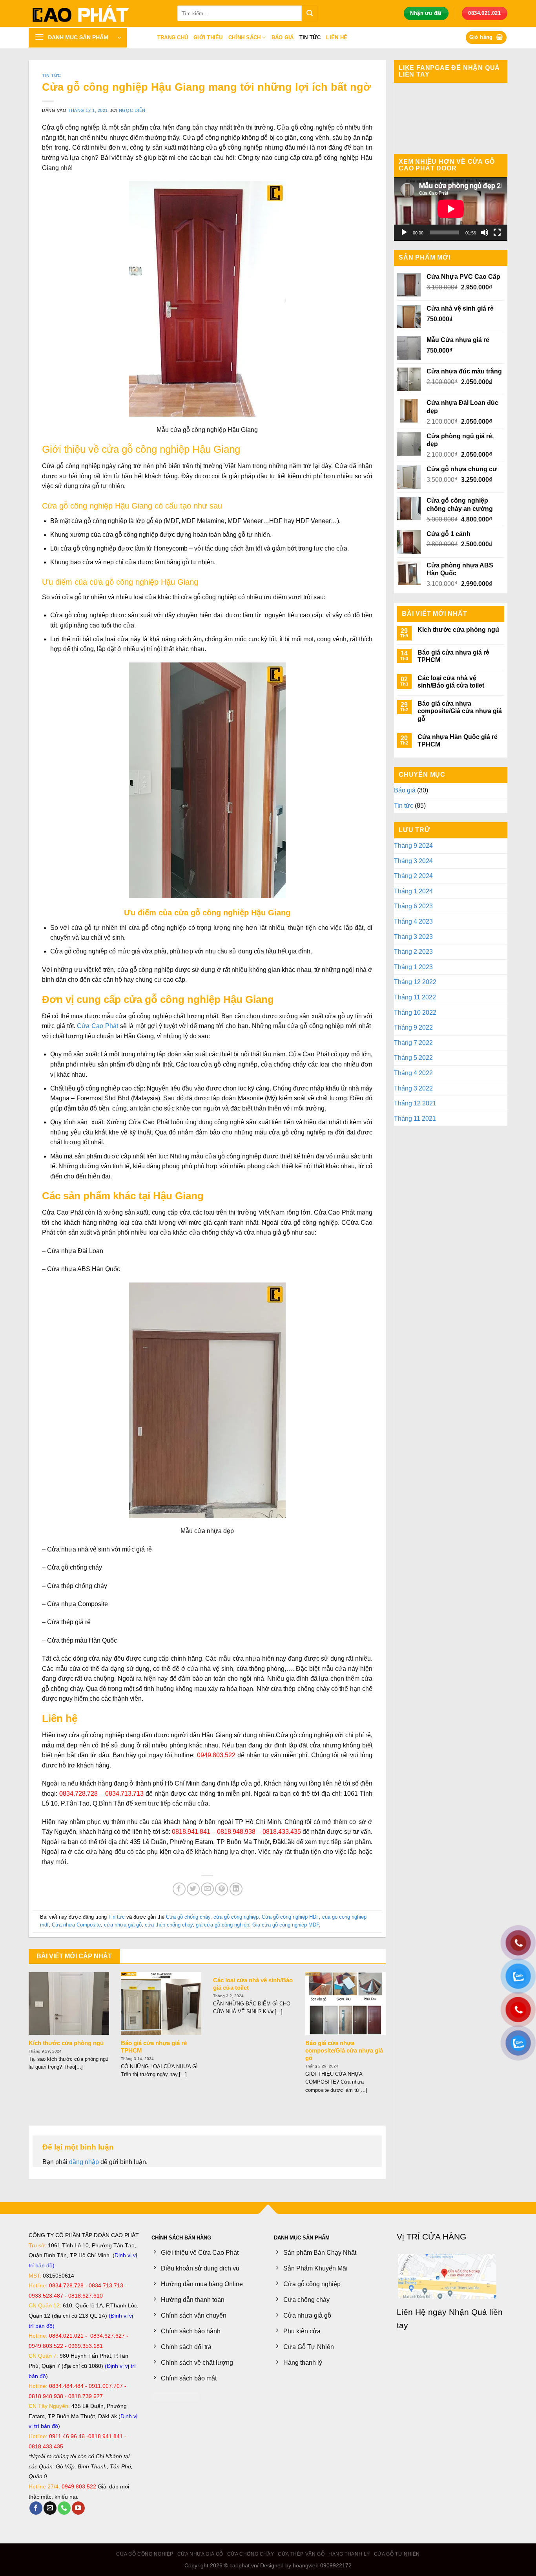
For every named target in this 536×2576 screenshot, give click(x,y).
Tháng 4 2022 (413, 1073)
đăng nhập (84, 2162)
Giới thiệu (208, 38)
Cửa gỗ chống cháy (188, 1917)
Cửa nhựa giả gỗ (200, 2554)
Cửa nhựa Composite (76, 1925)
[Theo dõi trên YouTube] (78, 2508)
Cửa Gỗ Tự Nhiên (397, 2554)
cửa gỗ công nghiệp (236, 1917)
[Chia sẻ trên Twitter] (193, 1889)
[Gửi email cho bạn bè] (207, 1889)
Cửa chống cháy (251, 2554)
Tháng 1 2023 (413, 967)
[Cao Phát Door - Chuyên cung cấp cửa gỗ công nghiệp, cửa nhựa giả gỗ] (97, 13)
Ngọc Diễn (132, 110)
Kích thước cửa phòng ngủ (66, 2043)
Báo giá (283, 38)
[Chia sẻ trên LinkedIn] (236, 1889)
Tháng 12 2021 (415, 1103)
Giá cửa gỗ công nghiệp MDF (286, 1925)
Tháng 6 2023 (413, 906)
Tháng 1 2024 (413, 891)
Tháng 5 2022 (413, 1058)
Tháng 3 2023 (413, 937)
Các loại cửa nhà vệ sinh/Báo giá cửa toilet (253, 1984)
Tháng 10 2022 (415, 1013)
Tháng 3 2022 (413, 1088)
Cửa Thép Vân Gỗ (301, 2554)
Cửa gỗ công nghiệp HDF (290, 1917)
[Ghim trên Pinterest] (222, 1889)
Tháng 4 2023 (413, 921)
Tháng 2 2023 (413, 952)
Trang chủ (173, 38)
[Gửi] (310, 13)
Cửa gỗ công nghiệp (145, 2554)
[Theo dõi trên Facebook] (36, 2508)
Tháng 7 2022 (413, 1043)
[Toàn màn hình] (497, 232)
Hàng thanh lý (349, 2554)
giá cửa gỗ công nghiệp (222, 1925)
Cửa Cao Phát (98, 1026)
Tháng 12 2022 (415, 982)
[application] (451, 209)
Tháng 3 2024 (413, 861)
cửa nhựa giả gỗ (123, 1925)
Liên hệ (337, 38)
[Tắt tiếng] (485, 232)
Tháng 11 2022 (415, 997)
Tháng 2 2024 (413, 876)
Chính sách (245, 38)
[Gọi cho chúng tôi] (64, 2508)
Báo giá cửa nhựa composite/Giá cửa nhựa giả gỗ (344, 2051)
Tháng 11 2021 (415, 1119)
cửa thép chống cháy (169, 1925)
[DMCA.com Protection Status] (175, 2396)
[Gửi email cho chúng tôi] (50, 2508)
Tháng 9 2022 (413, 1027)
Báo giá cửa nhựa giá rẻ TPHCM (154, 2047)
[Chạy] (404, 232)
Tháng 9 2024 (413, 846)
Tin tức (310, 38)
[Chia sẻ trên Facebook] (179, 1889)
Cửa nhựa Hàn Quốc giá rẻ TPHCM (458, 741)
